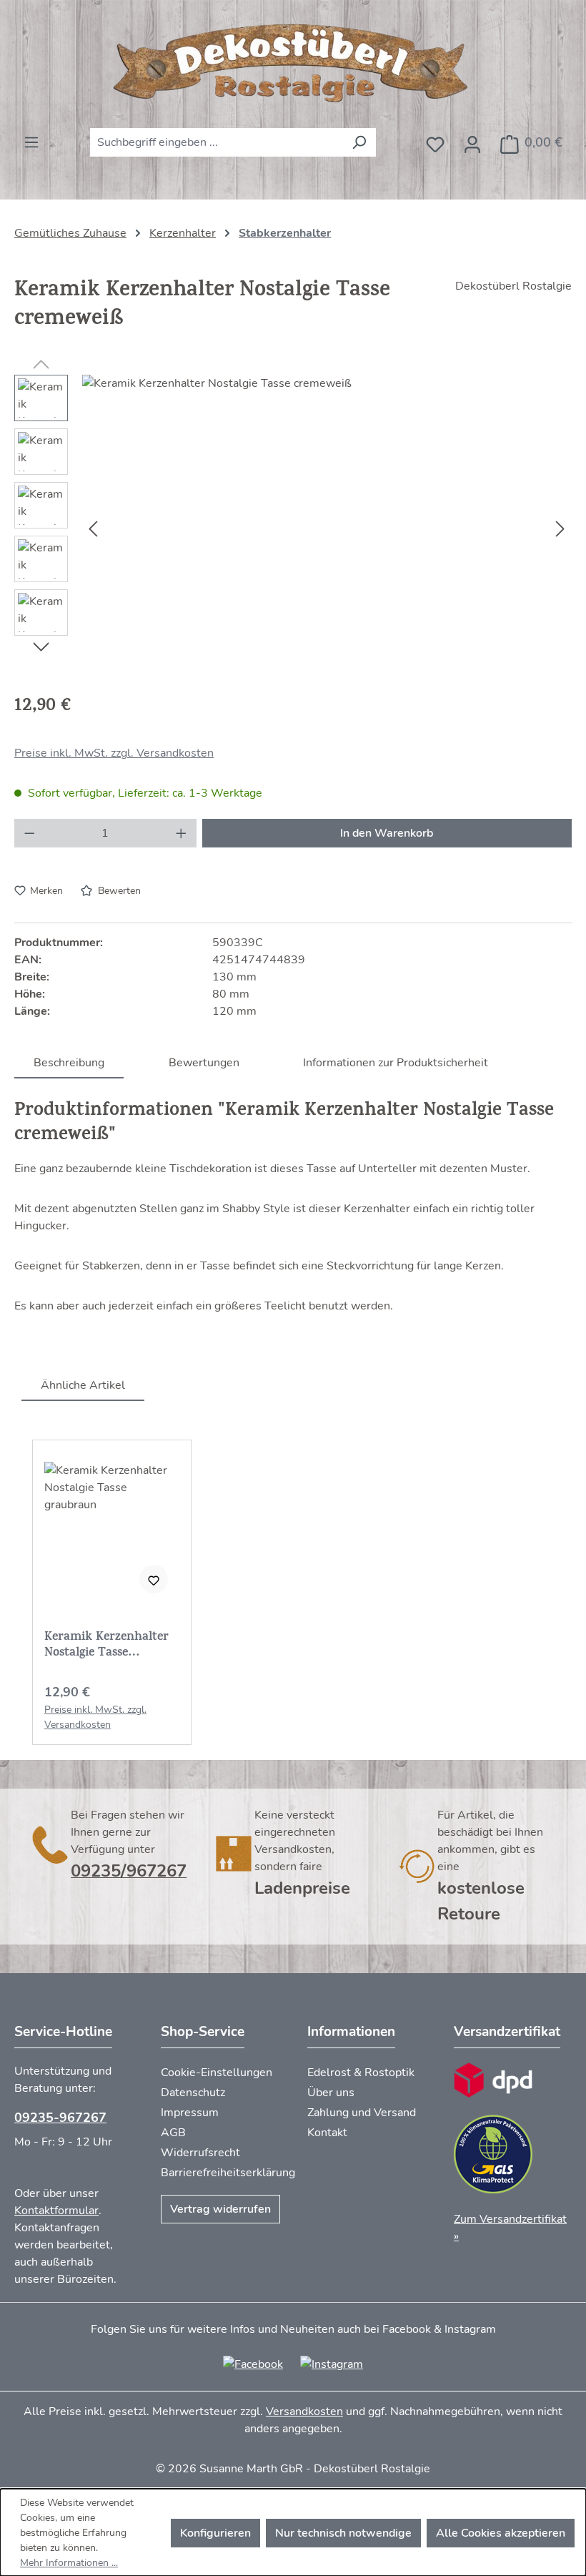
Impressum (190, 2113)
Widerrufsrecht (200, 2153)
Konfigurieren (215, 2533)
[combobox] (217, 142)
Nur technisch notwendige (343, 2533)
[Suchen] (359, 142)
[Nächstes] (560, 529)
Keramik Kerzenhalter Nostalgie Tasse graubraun (106, 1646)
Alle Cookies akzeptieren (501, 2533)
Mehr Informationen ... (69, 2563)
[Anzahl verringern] (29, 833)
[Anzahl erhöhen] (182, 833)
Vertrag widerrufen (220, 2209)
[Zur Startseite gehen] (293, 64)
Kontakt (327, 2133)
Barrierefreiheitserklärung (228, 2173)
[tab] (69, 1062)
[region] (293, 529)
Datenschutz (193, 2093)
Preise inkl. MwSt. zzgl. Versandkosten (114, 753)
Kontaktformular (56, 2211)
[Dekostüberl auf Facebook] (253, 2364)
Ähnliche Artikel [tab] (83, 1385)
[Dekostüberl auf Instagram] (332, 2364)
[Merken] (154, 1579)
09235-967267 (60, 2118)
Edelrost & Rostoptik (361, 2073)
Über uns (331, 2093)
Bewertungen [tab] (204, 1063)
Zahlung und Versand (362, 2113)
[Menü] (31, 138)
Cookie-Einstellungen (217, 2073)
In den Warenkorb (387, 833)
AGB (173, 2133)
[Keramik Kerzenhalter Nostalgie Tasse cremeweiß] (327, 529)
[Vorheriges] (93, 529)
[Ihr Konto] (472, 140)
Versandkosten (304, 2412)
